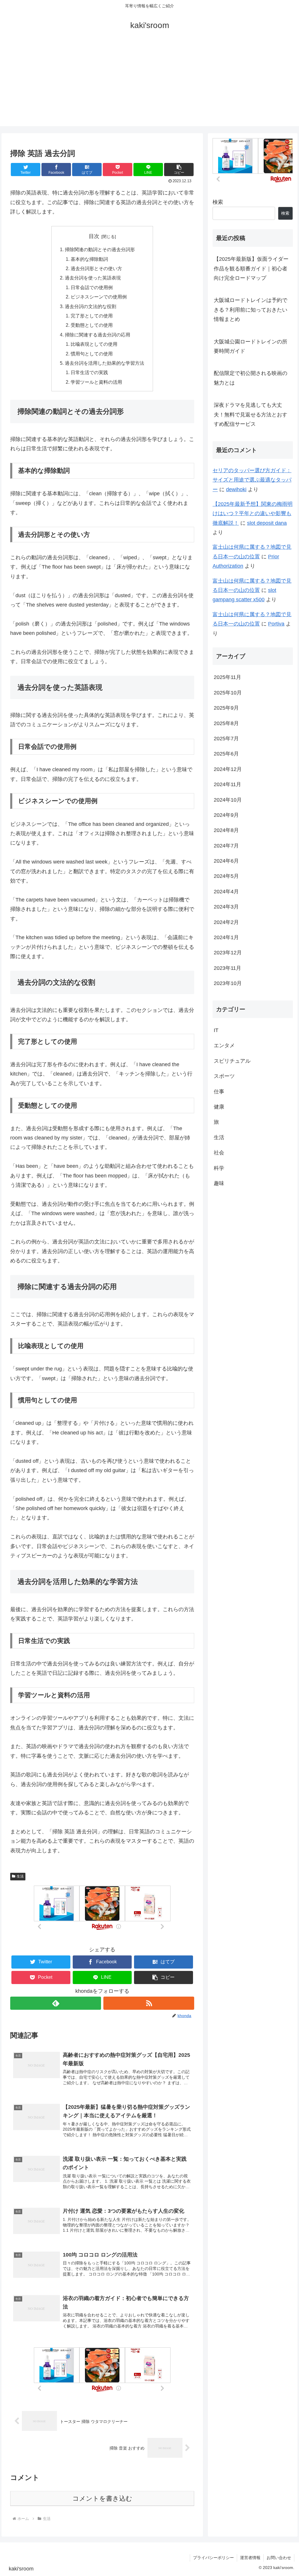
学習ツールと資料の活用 (96, 382)
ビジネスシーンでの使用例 (99, 297)
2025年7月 (226, 739)
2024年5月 (226, 876)
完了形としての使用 (92, 316)
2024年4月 (226, 892)
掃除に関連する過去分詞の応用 (98, 335)
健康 (219, 1107)
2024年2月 (226, 922)
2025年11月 (227, 677)
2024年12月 (228, 769)
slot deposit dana (267, 523)
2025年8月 (226, 723)
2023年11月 (227, 968)
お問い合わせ (279, 2558)
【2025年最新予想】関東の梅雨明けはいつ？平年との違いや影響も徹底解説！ (253, 514)
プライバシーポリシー (213, 2558)
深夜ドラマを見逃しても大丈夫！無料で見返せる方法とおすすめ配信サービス (251, 415)
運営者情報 (250, 2558)
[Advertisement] (149, 85)
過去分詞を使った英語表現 (93, 278)
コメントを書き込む (102, 2498)
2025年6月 (226, 754)
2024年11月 (227, 784)
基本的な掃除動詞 (89, 259)
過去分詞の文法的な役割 (91, 306)
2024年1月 (226, 937)
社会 (219, 1153)
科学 (219, 1168)
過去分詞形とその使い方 (96, 268)
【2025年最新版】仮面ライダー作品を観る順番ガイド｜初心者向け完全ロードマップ (251, 269)
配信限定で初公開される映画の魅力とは (251, 378)
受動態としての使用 (92, 325)
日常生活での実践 (89, 372)
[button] (179, 170)
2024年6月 (226, 861)
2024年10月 (228, 800)
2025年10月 (228, 693)
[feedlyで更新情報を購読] (56, 2003)
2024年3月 (226, 907)
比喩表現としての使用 (94, 344)
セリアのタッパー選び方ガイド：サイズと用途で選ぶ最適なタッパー (252, 480)
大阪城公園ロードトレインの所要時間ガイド (251, 346)
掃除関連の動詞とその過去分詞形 (100, 249)
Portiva (276, 624)
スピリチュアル (232, 1061)
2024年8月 (226, 830)
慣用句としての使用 (92, 354)
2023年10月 (228, 983)
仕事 (219, 1092)
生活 (20, 1876)
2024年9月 (226, 815)
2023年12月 (228, 953)
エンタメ (224, 1045)
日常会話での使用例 (92, 287)
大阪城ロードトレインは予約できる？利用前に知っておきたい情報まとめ (251, 310)
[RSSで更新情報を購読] (149, 2003)
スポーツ (224, 1076)
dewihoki (236, 489)
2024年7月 (226, 846)
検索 (218, 202)
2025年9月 (226, 708)
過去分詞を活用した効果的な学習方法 (105, 363)
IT (216, 1030)
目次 (94, 236)
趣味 (219, 1183)
